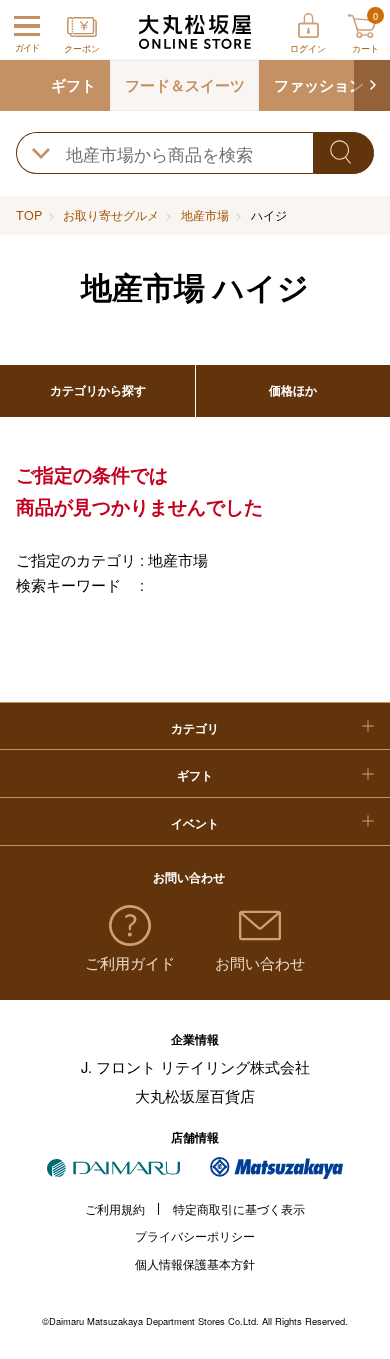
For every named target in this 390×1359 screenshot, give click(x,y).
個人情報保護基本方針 (195, 1264)
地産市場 (205, 215)
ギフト (73, 85)
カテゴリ (195, 728)
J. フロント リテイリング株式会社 (195, 1066)
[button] (372, 86)
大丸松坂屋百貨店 (195, 1095)
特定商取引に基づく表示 (239, 1209)
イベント (195, 823)
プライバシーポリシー (195, 1236)
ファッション (319, 85)
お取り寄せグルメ (111, 215)
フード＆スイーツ (185, 85)
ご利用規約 (115, 1209)
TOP (29, 215)
